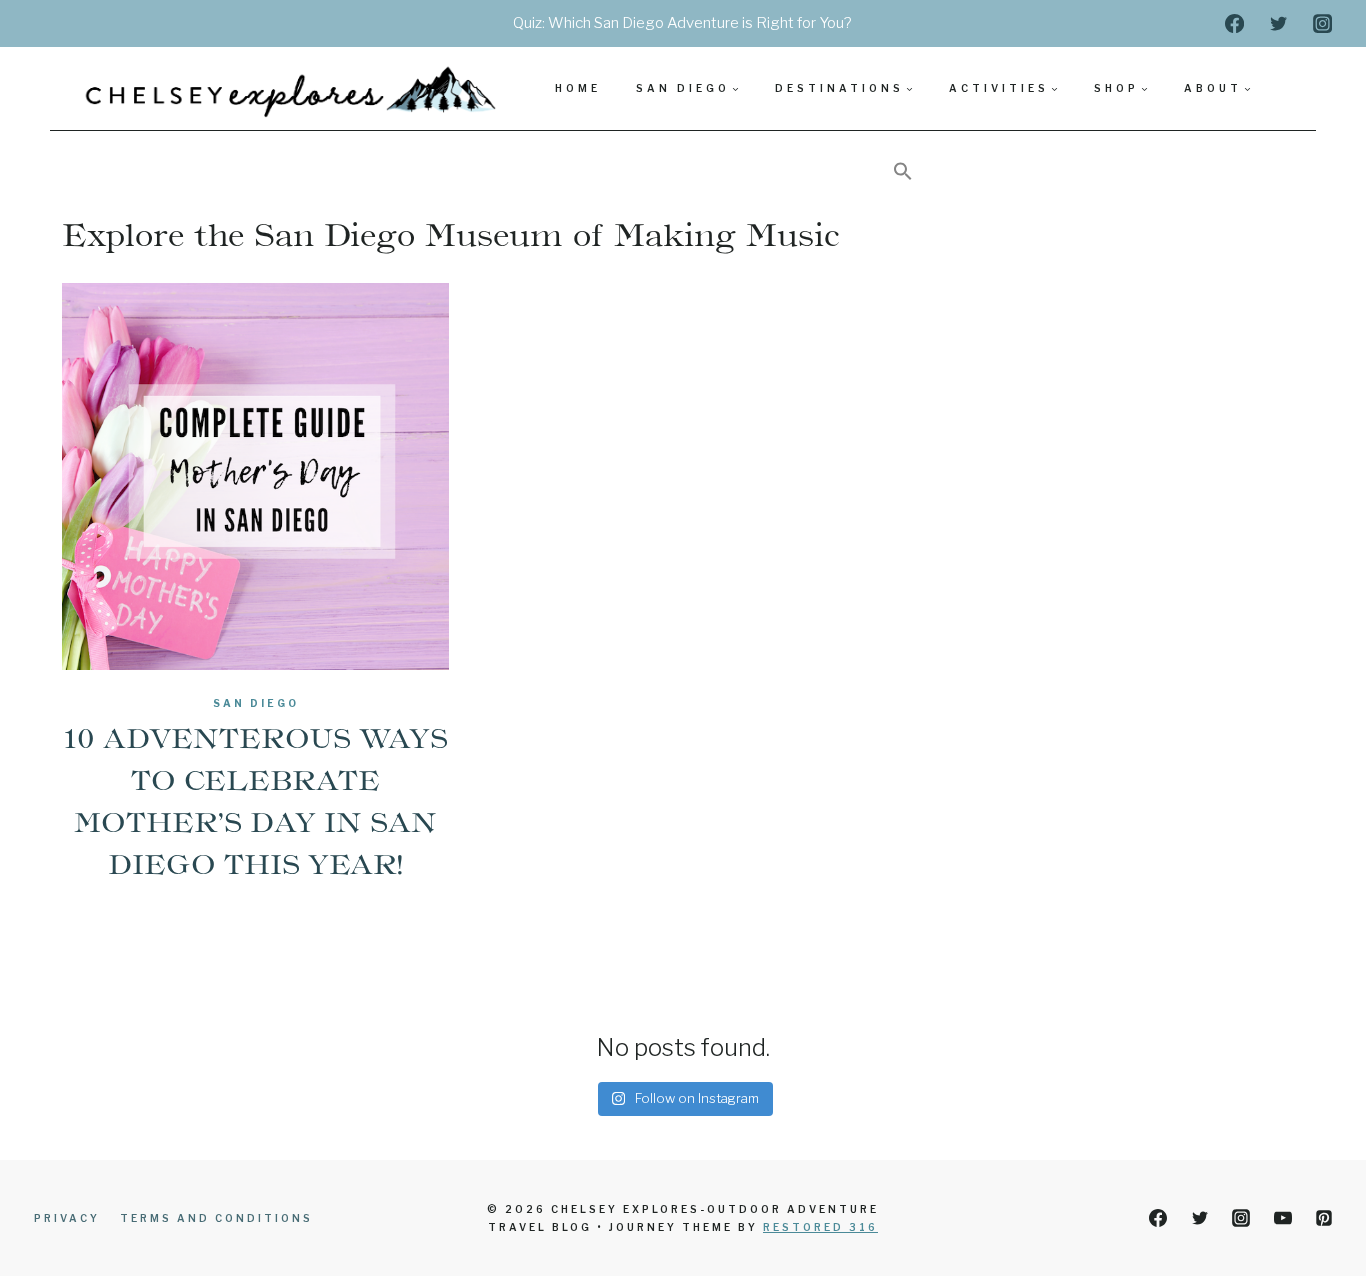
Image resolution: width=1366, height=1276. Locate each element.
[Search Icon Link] (903, 171)
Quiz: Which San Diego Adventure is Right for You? (683, 23)
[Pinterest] (1324, 1218)
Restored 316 (820, 1227)
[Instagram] (1323, 23)
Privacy (67, 1218)
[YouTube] (1283, 1218)
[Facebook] (1234, 23)
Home (578, 88)
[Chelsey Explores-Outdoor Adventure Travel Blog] (294, 88)
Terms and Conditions (216, 1218)
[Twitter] (1278, 23)
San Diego (256, 703)
